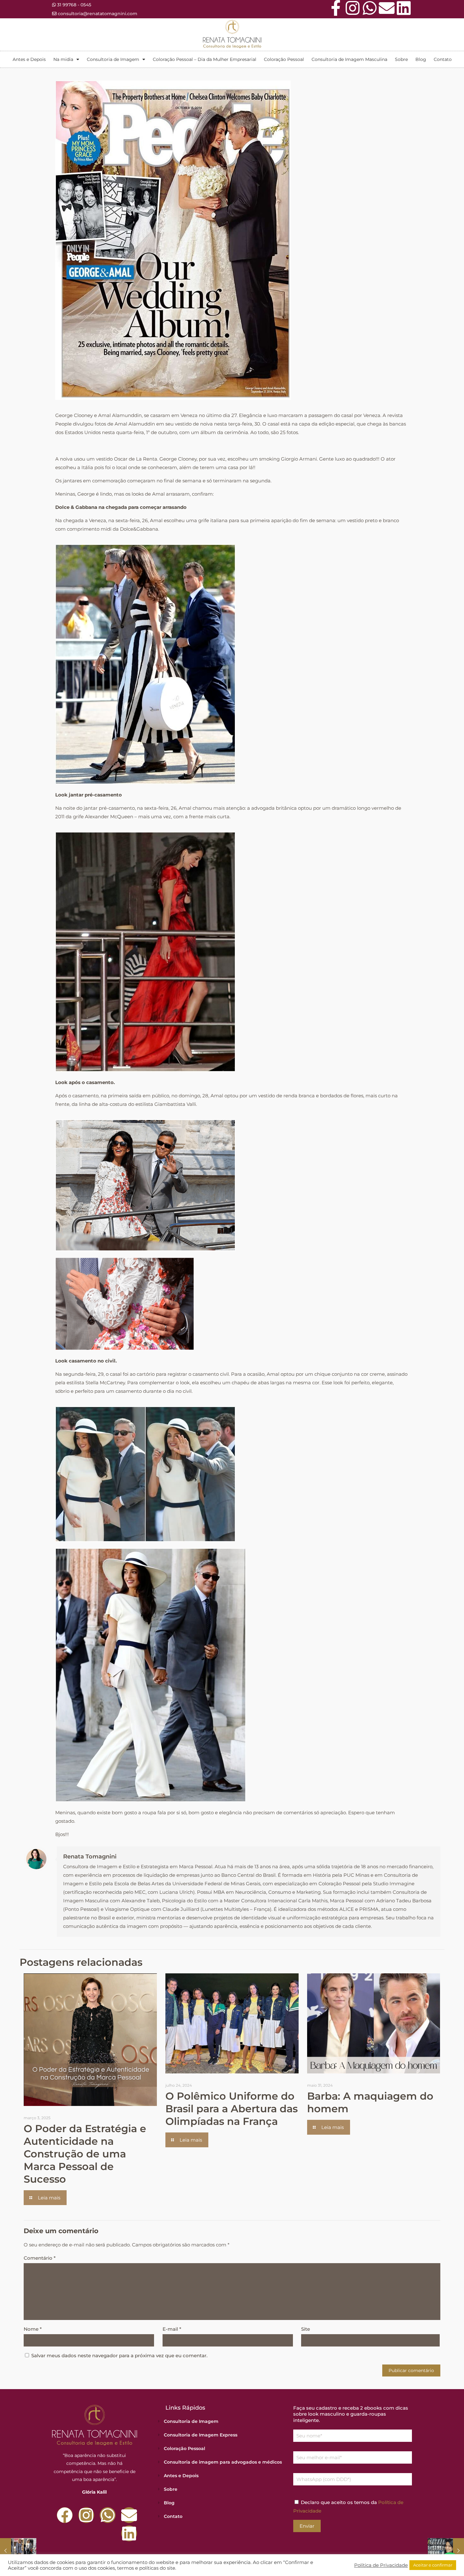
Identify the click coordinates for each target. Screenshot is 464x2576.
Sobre (401, 59)
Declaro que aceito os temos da (348, 2507)
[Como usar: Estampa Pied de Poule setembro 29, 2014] (18, 2551)
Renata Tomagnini (90, 1857)
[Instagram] (353, 8)
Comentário (40, 2258)
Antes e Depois (29, 59)
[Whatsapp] (370, 8)
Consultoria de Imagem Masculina (349, 59)
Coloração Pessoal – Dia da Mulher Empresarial (205, 59)
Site (306, 2329)
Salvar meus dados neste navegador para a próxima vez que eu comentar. (119, 2355)
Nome (33, 2329)
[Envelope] (387, 8)
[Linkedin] (404, 8)
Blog (421, 59)
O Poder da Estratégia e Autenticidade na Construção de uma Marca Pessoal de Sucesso (85, 2154)
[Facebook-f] (336, 8)
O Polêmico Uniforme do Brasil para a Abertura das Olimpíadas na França (232, 2109)
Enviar (307, 2526)
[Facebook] (65, 2515)
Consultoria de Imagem (113, 59)
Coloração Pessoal (284, 59)
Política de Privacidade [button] (381, 2565)
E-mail (172, 2329)
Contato (443, 59)
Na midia (63, 59)
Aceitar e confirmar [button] (433, 2565)
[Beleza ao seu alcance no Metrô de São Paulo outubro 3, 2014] (446, 2551)
